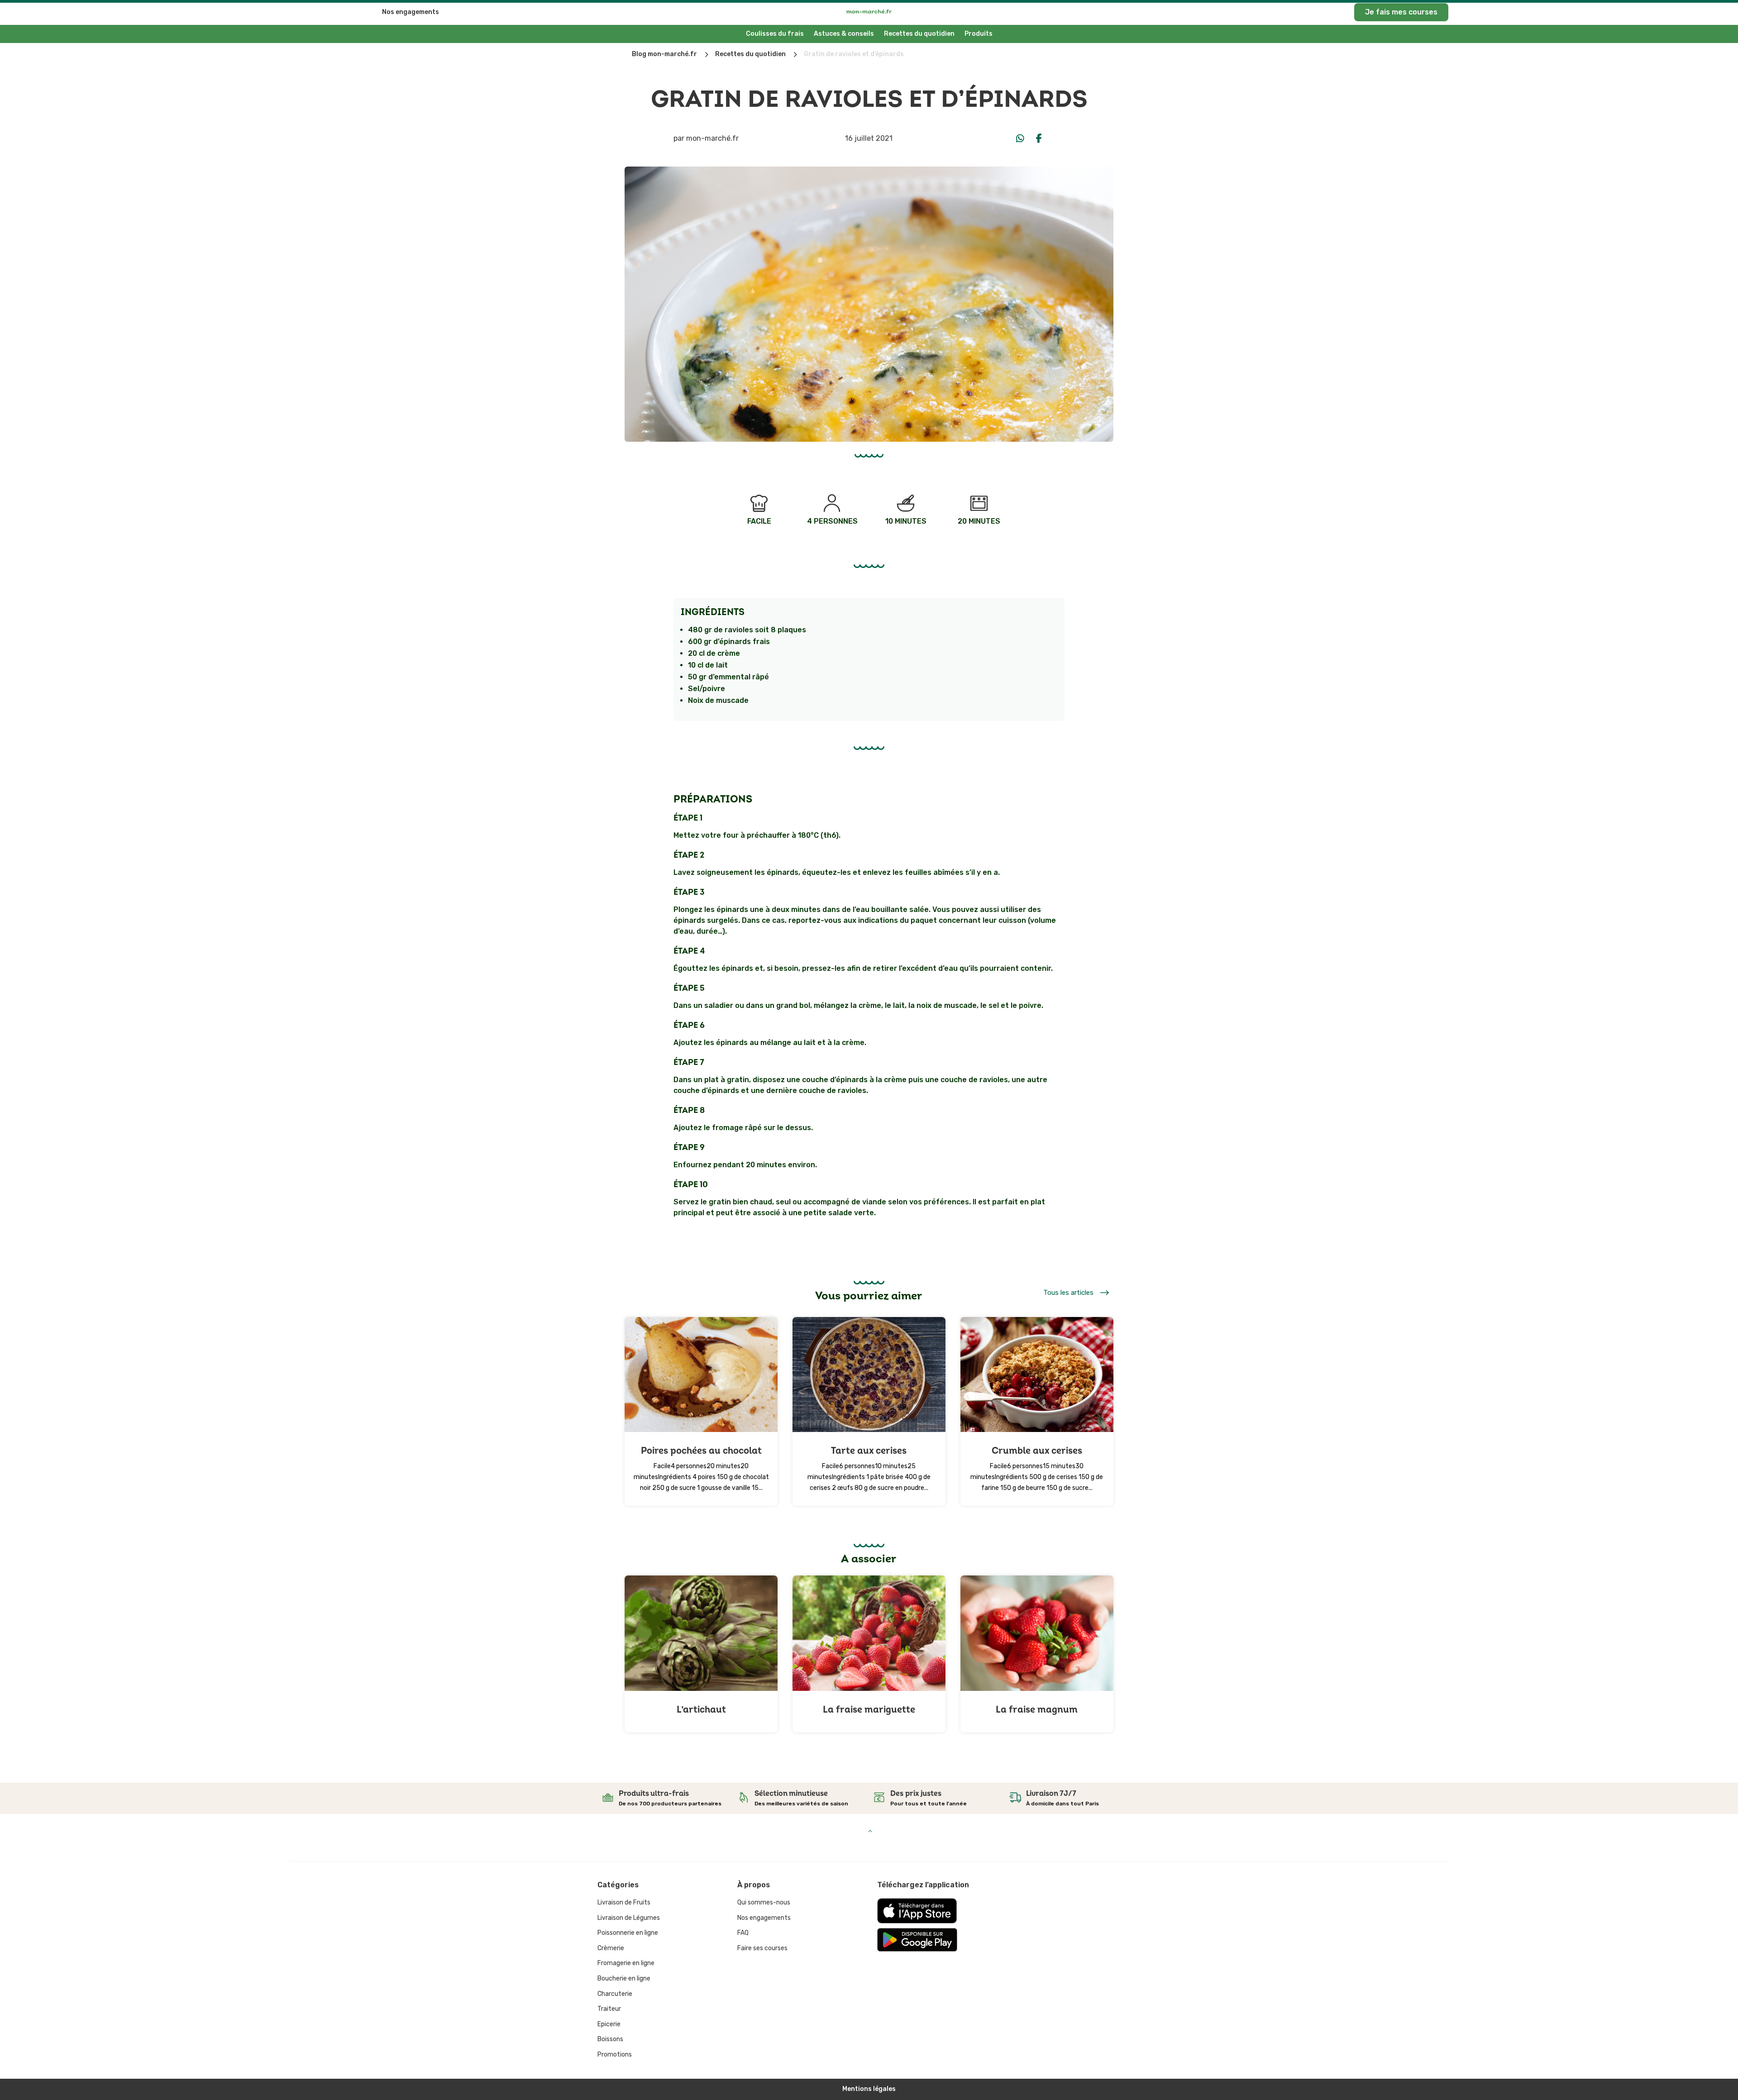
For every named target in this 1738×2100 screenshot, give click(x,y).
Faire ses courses (762, 1948)
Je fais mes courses (1401, 12)
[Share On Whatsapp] (1020, 138)
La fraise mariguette (869, 1710)
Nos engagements (411, 12)
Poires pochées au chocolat (701, 1451)
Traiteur (609, 2009)
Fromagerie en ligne (626, 1963)
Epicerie (609, 2024)
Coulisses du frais (775, 34)
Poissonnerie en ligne (628, 1933)
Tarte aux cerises (869, 1451)
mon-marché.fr (712, 138)
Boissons (610, 2039)
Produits (979, 34)
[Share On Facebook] (1039, 138)
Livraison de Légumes (629, 1918)
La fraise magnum (1037, 1710)
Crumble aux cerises (1037, 1451)
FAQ (743, 1933)
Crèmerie (611, 1948)
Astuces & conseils (844, 34)
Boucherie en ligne (624, 1978)
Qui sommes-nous (764, 1902)
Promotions (615, 2055)
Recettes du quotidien (919, 34)
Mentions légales (869, 2089)
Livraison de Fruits (624, 1902)
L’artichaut (701, 1710)
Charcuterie (615, 1994)
